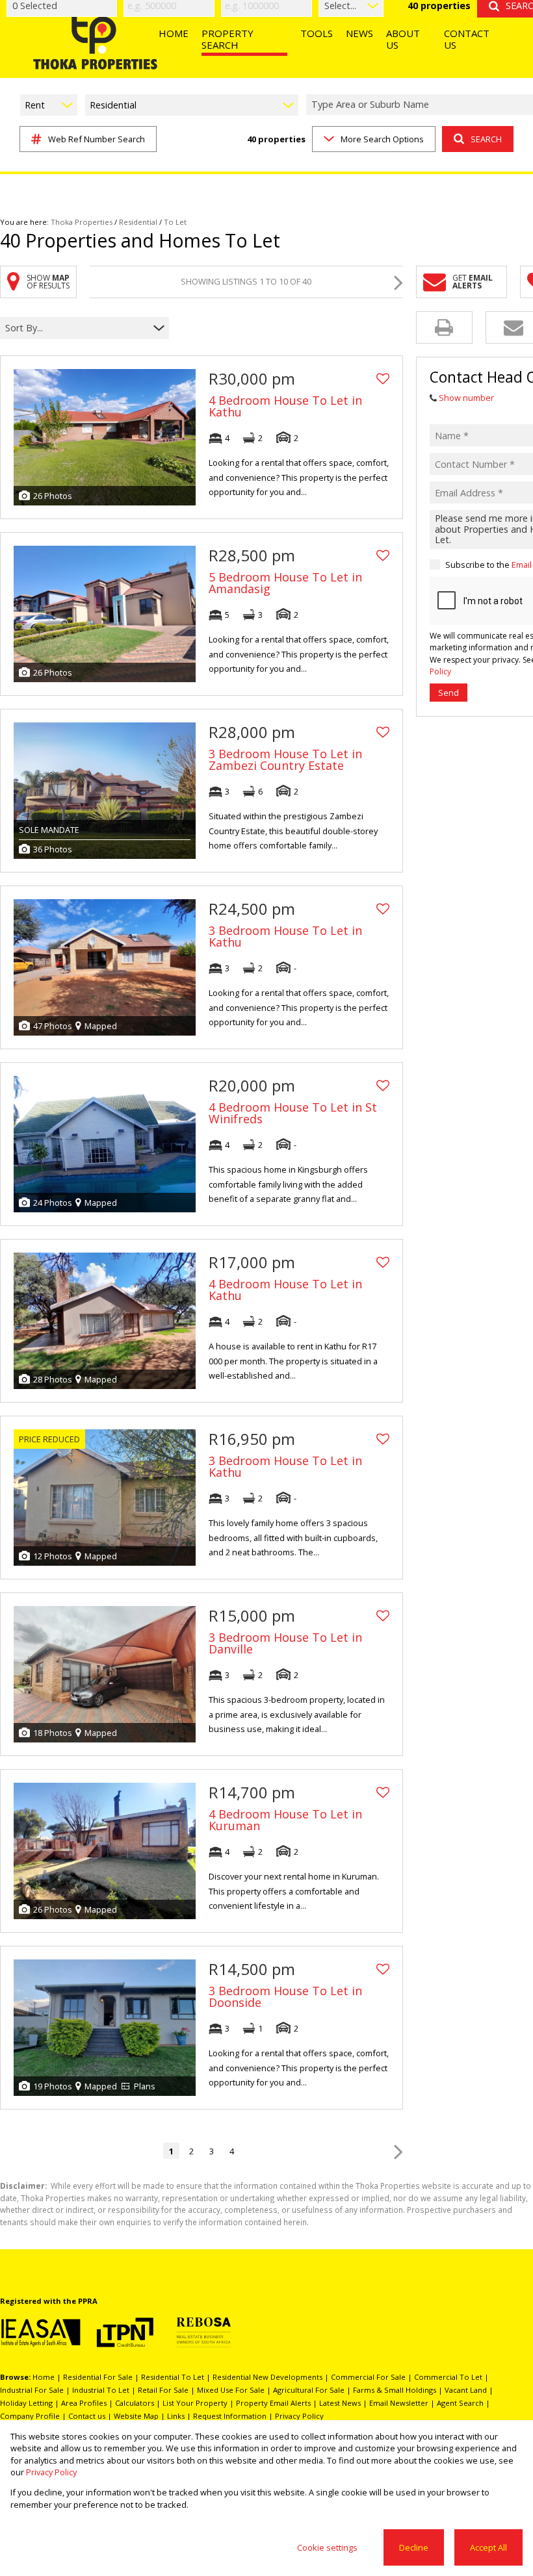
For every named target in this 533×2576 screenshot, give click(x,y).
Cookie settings (327, 2547)
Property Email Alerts (273, 2403)
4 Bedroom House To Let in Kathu (285, 406)
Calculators (135, 2403)
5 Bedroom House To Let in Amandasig (285, 583)
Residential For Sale (98, 2377)
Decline (414, 2547)
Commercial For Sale (368, 2377)
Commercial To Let (448, 2377)
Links (176, 2416)
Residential (138, 222)
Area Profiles (84, 2403)
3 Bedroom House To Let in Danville (285, 1643)
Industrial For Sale (32, 2390)
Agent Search (460, 2403)
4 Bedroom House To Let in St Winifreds (293, 1113)
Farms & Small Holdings (395, 2390)
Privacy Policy (299, 2416)
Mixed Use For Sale (231, 2390)
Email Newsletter (399, 2403)
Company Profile (30, 2416)
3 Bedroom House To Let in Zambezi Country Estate (285, 759)
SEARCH (486, 139)
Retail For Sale (163, 2390)
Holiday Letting (26, 2403)
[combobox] (76, 328)
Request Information (230, 2416)
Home (44, 2377)
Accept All (488, 2547)
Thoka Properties (82, 222)
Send (448, 693)
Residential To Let (173, 2377)
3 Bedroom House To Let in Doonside (285, 1996)
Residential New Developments (267, 2377)
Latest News (340, 2403)
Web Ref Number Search (97, 139)
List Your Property (195, 2403)
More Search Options (382, 139)
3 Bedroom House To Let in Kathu (285, 936)
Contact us (87, 2416)
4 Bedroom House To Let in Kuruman (285, 1820)
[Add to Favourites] (383, 379)
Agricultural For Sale (309, 2390)
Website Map (136, 2416)
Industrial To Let (101, 2390)
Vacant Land (466, 2390)
